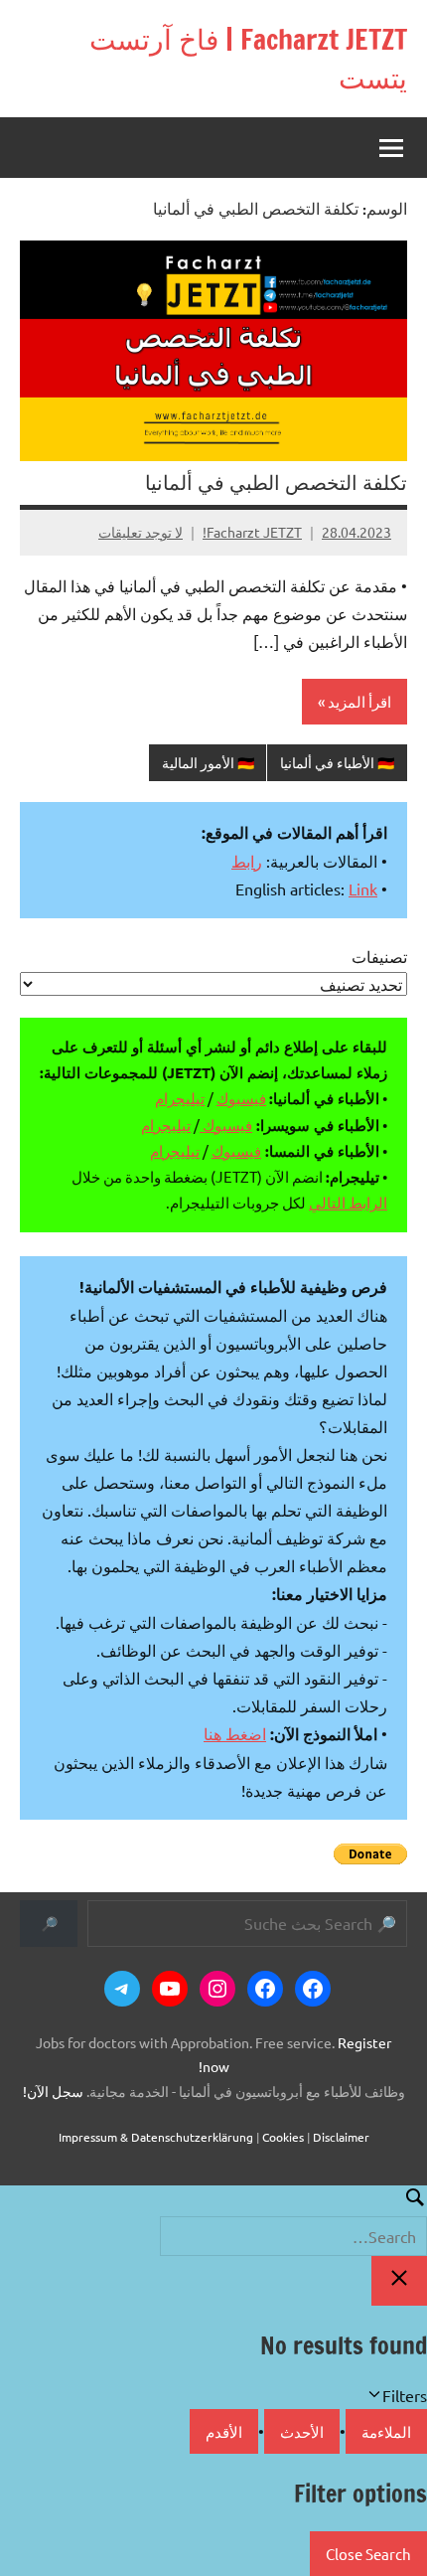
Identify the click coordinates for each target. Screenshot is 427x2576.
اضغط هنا (235, 1733)
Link (363, 888)
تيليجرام (180, 1098)
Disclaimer (341, 2137)
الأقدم (224, 2431)
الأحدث (302, 2431)
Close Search (368, 2554)
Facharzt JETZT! (252, 532)
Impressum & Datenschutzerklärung (156, 2137)
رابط (247, 861)
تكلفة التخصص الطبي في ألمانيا (276, 483)
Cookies (283, 2137)
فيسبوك (241, 1098)
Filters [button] (376, 2397)
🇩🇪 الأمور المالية (208, 762)
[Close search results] (399, 2281)
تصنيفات (379, 956)
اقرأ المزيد (359, 701)
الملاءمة (386, 2431)
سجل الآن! (53, 2091)
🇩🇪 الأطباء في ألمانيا (337, 762)
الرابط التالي (348, 1202)
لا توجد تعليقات (141, 532)
